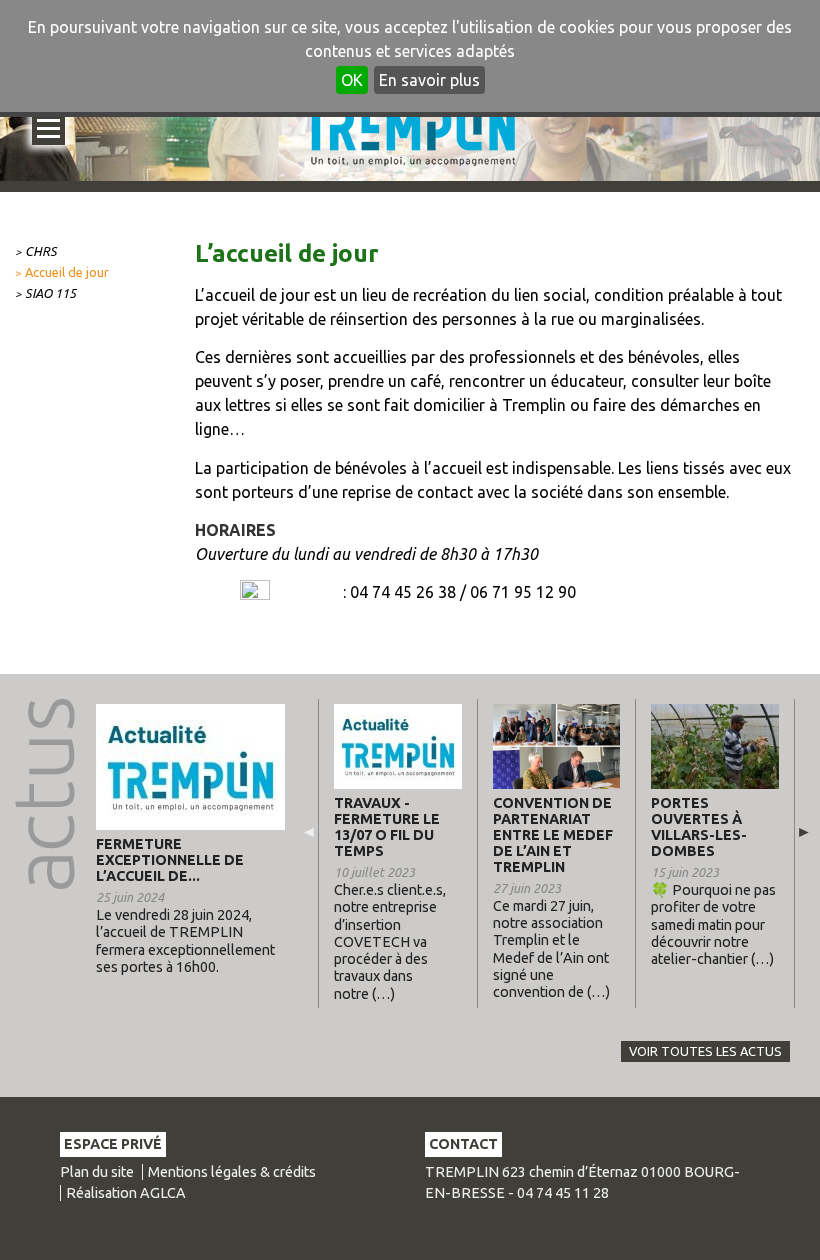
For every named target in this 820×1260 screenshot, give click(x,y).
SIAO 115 (50, 293)
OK (352, 80)
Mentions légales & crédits (232, 1172)
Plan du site (97, 1172)
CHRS (41, 251)
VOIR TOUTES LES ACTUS (705, 1051)
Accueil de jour (67, 272)
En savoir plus (429, 80)
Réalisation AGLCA (126, 1193)
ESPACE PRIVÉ (113, 1144)
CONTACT (463, 1144)
